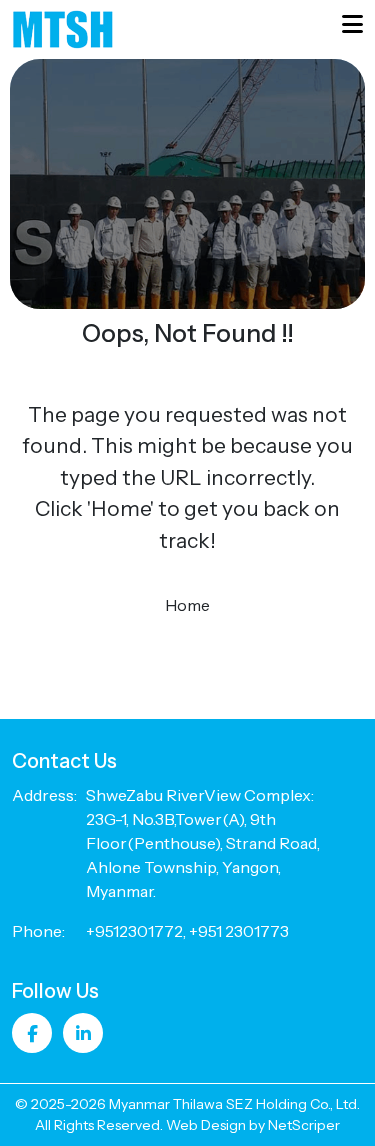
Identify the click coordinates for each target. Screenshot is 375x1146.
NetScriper (304, 1125)
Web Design (206, 1125)
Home (187, 605)
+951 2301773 (239, 931)
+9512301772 (134, 931)
